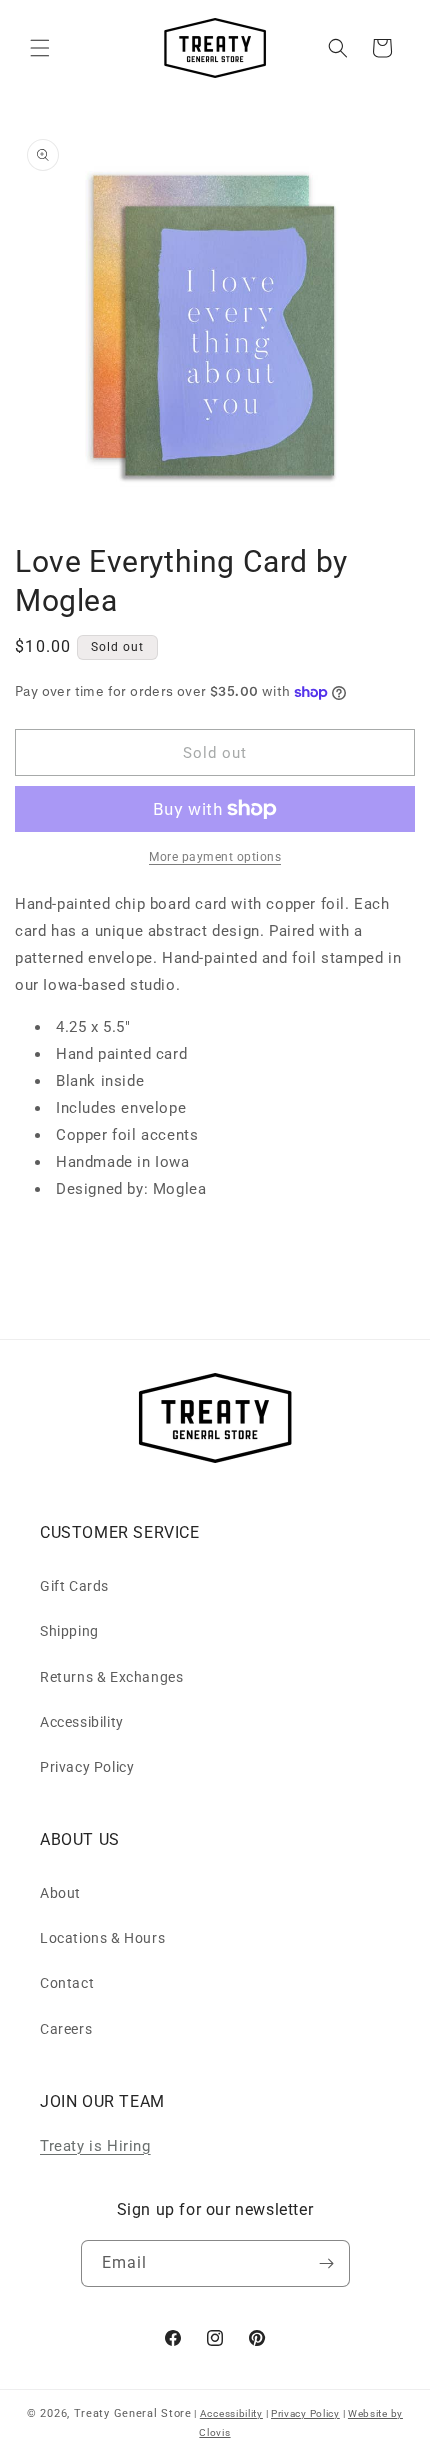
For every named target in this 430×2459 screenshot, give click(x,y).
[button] (40, 48)
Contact (67, 1983)
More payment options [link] (215, 857)
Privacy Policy (87, 1767)
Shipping (69, 1631)
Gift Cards (74, 1586)
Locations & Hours (102, 1938)
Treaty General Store (133, 2413)
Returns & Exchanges (111, 1677)
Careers (66, 2029)
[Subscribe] (327, 2263)
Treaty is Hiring (95, 2146)
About (60, 1893)
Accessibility (82, 1722)
